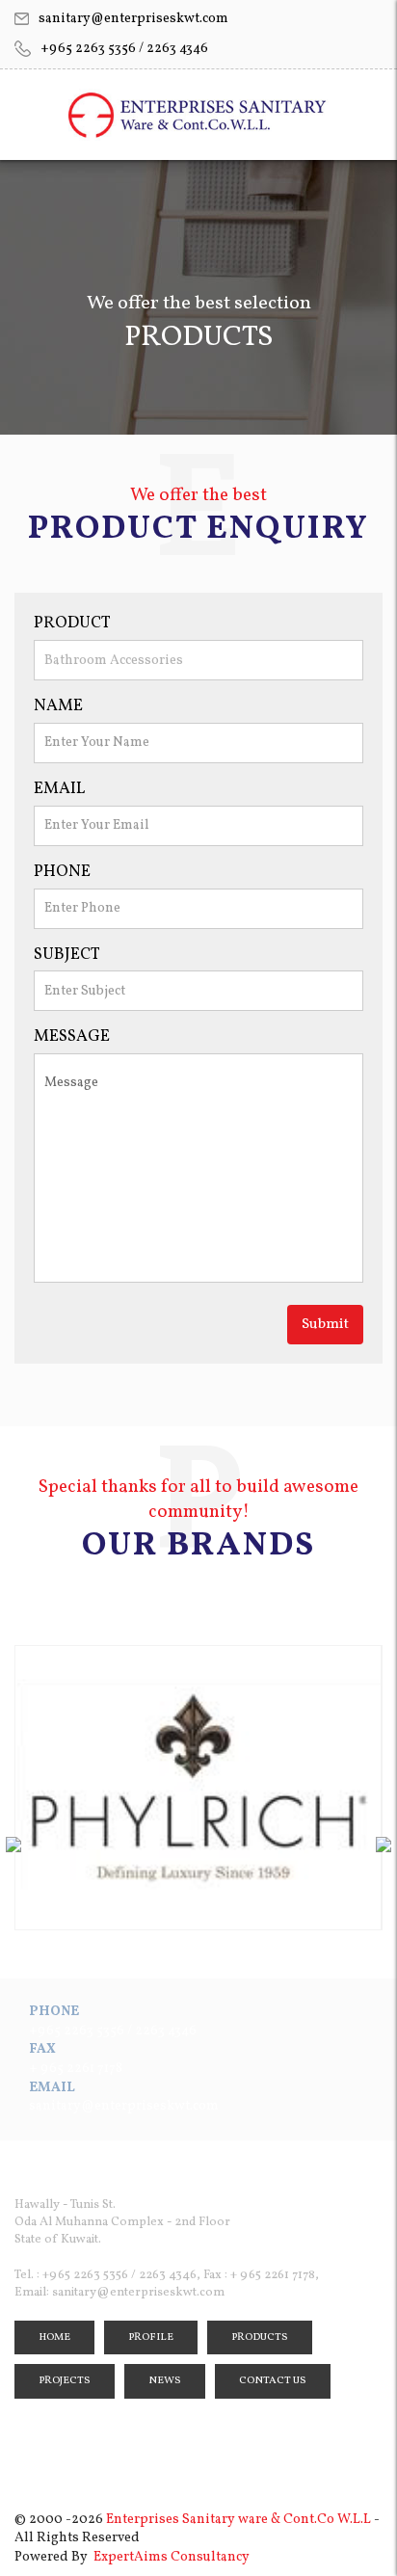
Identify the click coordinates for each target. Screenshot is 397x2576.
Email (59, 789)
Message (72, 1036)
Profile (151, 2337)
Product (72, 623)
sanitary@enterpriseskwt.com (133, 19)
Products (260, 2337)
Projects (65, 2381)
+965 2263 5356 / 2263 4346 (124, 49)
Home (54, 2337)
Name (58, 706)
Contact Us (273, 2381)
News (165, 2381)
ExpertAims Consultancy (172, 2557)
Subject (67, 955)
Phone (62, 872)
